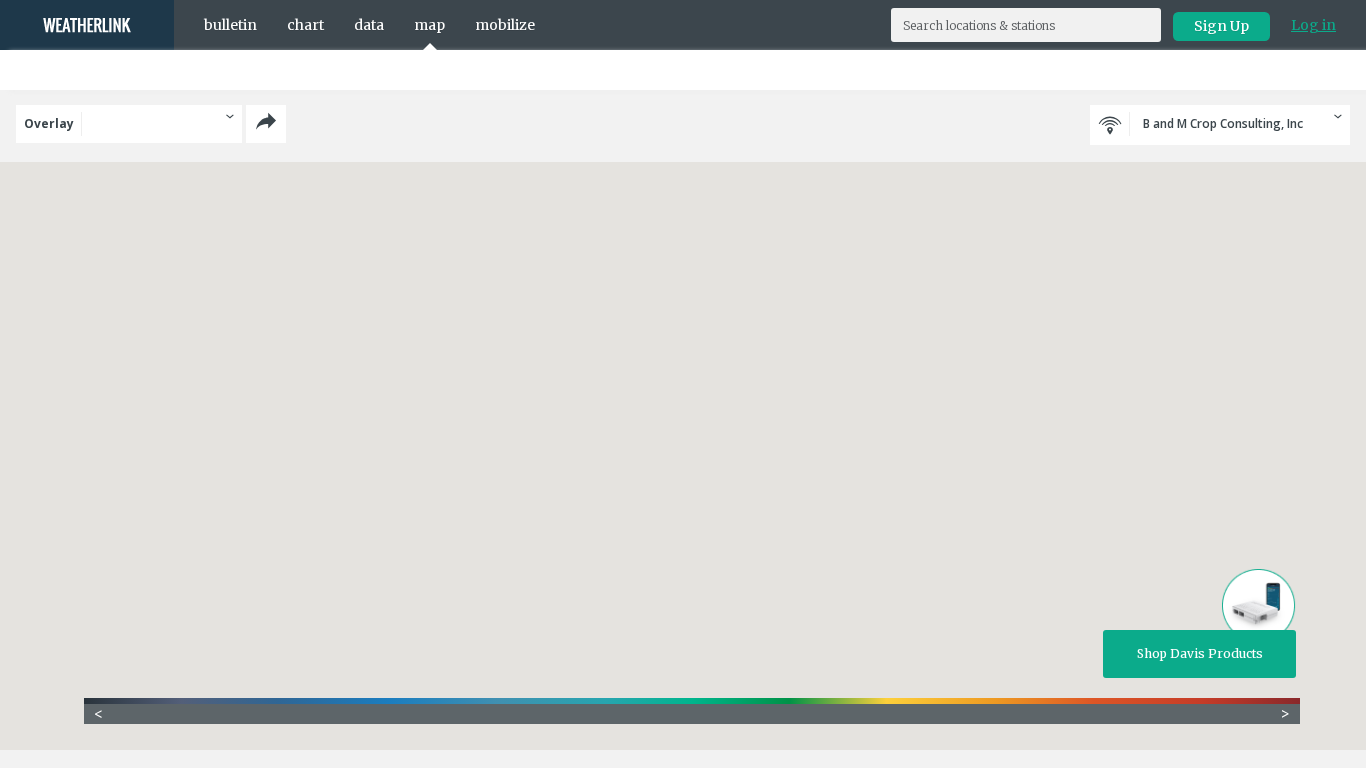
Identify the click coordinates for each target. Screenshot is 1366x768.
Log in (1313, 25)
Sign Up (1221, 26)
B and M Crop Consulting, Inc (1221, 123)
